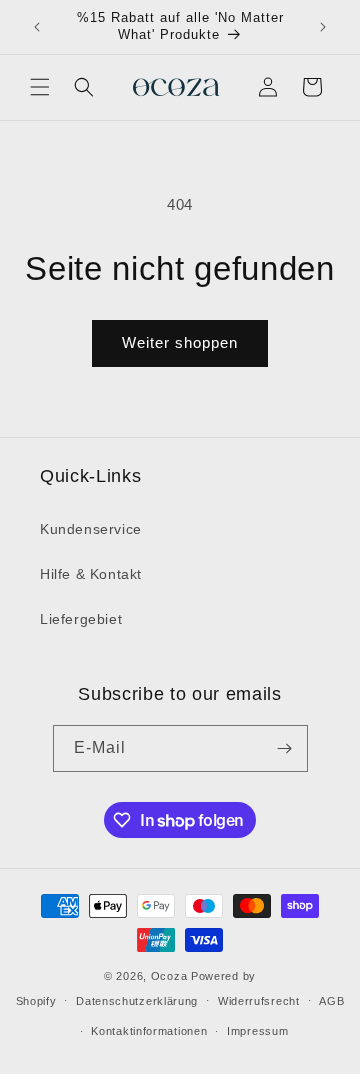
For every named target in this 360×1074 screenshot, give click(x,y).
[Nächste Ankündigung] (323, 27)
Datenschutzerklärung (137, 1001)
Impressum (257, 1031)
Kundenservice (91, 529)
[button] (40, 87)
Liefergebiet (81, 619)
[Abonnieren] (285, 748)
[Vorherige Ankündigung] (37, 27)
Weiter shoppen (180, 342)
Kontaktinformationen (149, 1031)
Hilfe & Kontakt (91, 574)
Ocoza (169, 976)
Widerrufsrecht (259, 1001)
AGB (331, 1001)
